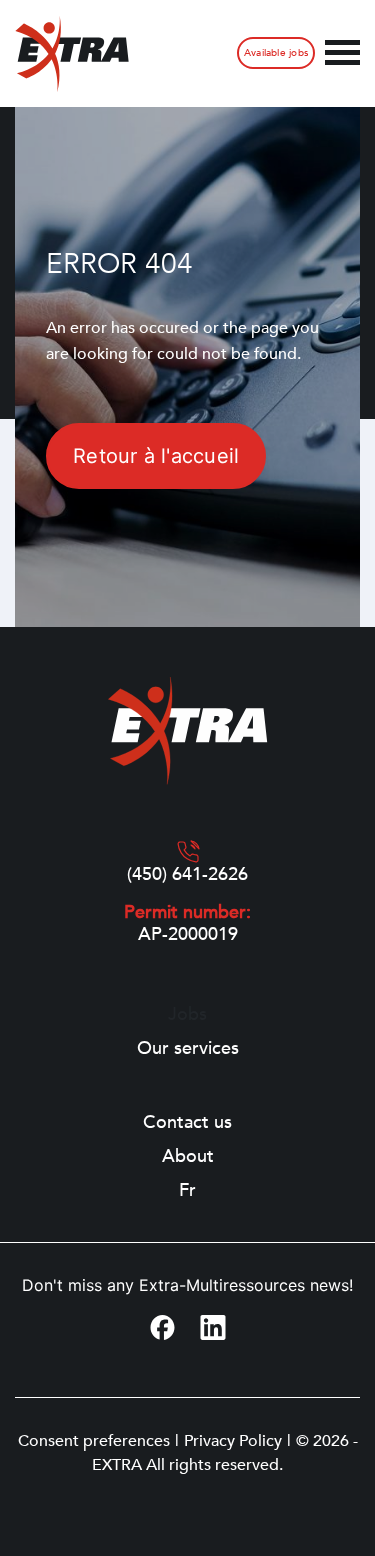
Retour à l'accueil (156, 456)
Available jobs (276, 53)
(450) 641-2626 (187, 875)
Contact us (187, 1123)
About (188, 1157)
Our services (188, 1049)
